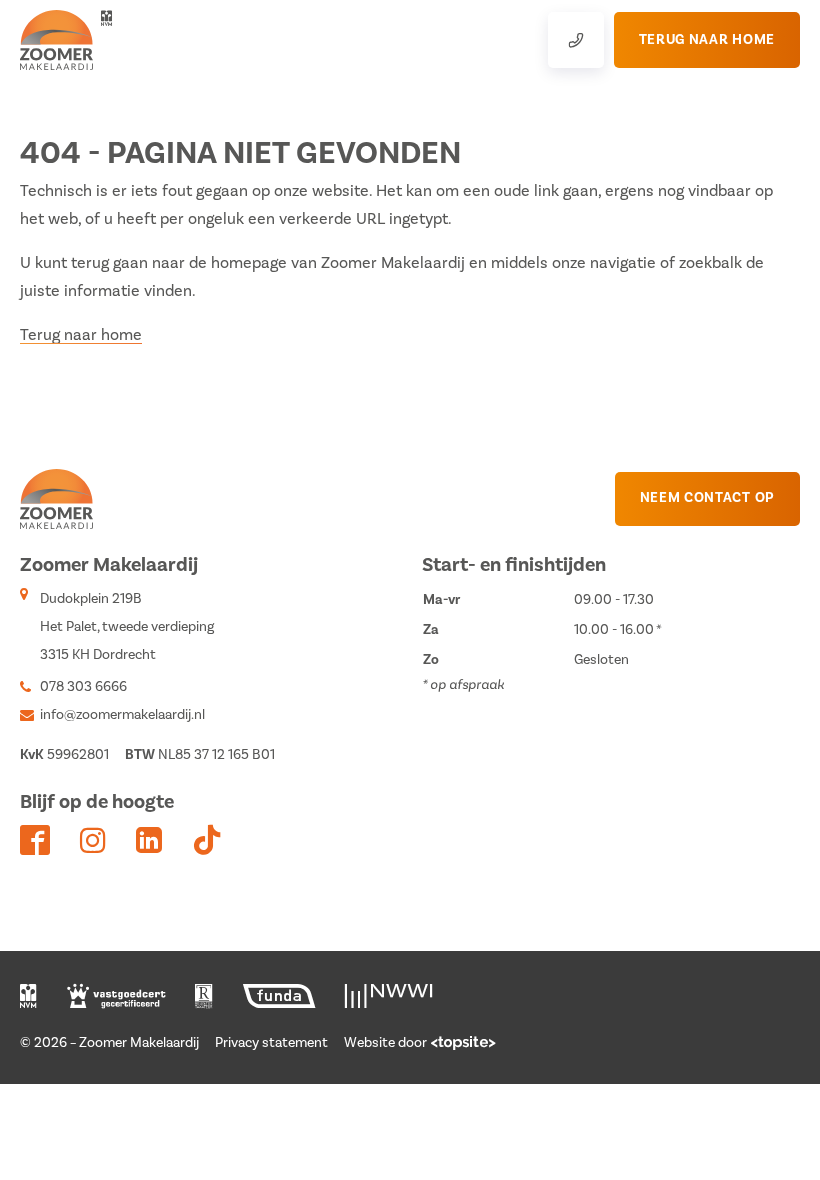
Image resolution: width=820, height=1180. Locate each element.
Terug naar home (81, 335)
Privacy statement (271, 1043)
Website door (385, 1043)
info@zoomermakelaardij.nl (122, 715)
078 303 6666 (83, 687)
